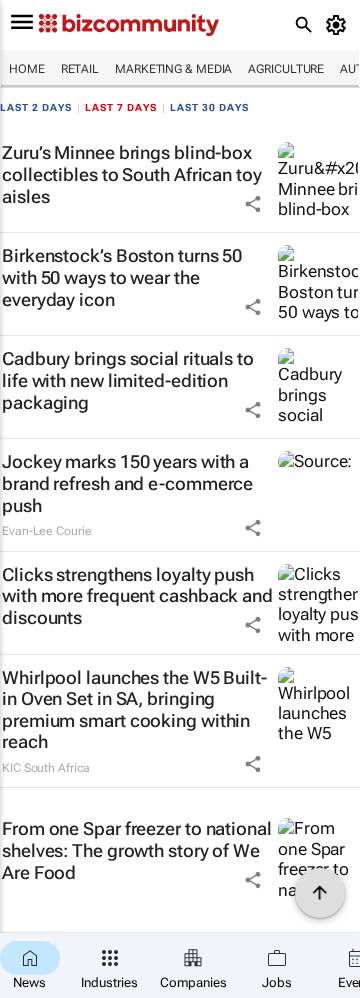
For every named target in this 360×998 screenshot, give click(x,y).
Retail (80, 69)
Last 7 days (121, 107)
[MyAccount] (339, 25)
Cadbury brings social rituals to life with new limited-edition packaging (128, 380)
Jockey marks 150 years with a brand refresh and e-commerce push (127, 483)
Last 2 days (36, 107)
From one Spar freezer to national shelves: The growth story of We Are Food (137, 850)
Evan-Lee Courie (47, 531)
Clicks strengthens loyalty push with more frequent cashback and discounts (137, 596)
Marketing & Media (173, 69)
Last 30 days (209, 107)
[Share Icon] (253, 204)
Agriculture (286, 69)
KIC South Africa (45, 768)
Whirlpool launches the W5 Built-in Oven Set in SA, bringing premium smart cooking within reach (134, 710)
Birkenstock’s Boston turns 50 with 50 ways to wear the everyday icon (122, 277)
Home (27, 69)
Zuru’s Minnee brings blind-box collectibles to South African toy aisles (132, 174)
